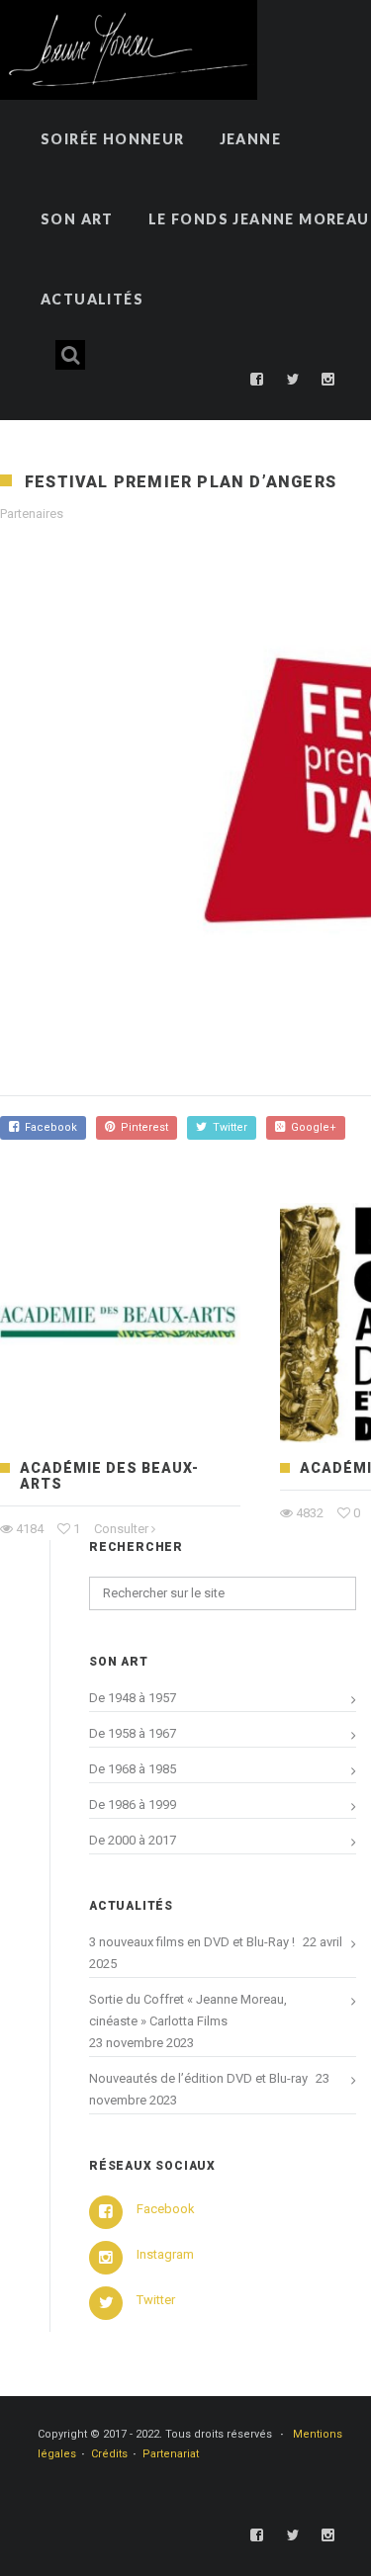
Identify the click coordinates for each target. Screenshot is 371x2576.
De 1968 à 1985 (133, 1769)
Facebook (48, 1127)
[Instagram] (328, 380)
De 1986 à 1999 (133, 1804)
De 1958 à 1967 (133, 1733)
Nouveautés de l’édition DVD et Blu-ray (198, 2078)
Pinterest (141, 1127)
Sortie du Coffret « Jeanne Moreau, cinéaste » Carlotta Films (188, 2010)
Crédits (109, 2454)
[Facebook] (257, 380)
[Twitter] (293, 380)
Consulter (121, 1529)
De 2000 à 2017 (133, 1840)
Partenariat (171, 2454)
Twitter (227, 1127)
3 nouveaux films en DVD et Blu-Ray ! (192, 1942)
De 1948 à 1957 (133, 1698)
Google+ (311, 1127)
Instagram (165, 2254)
